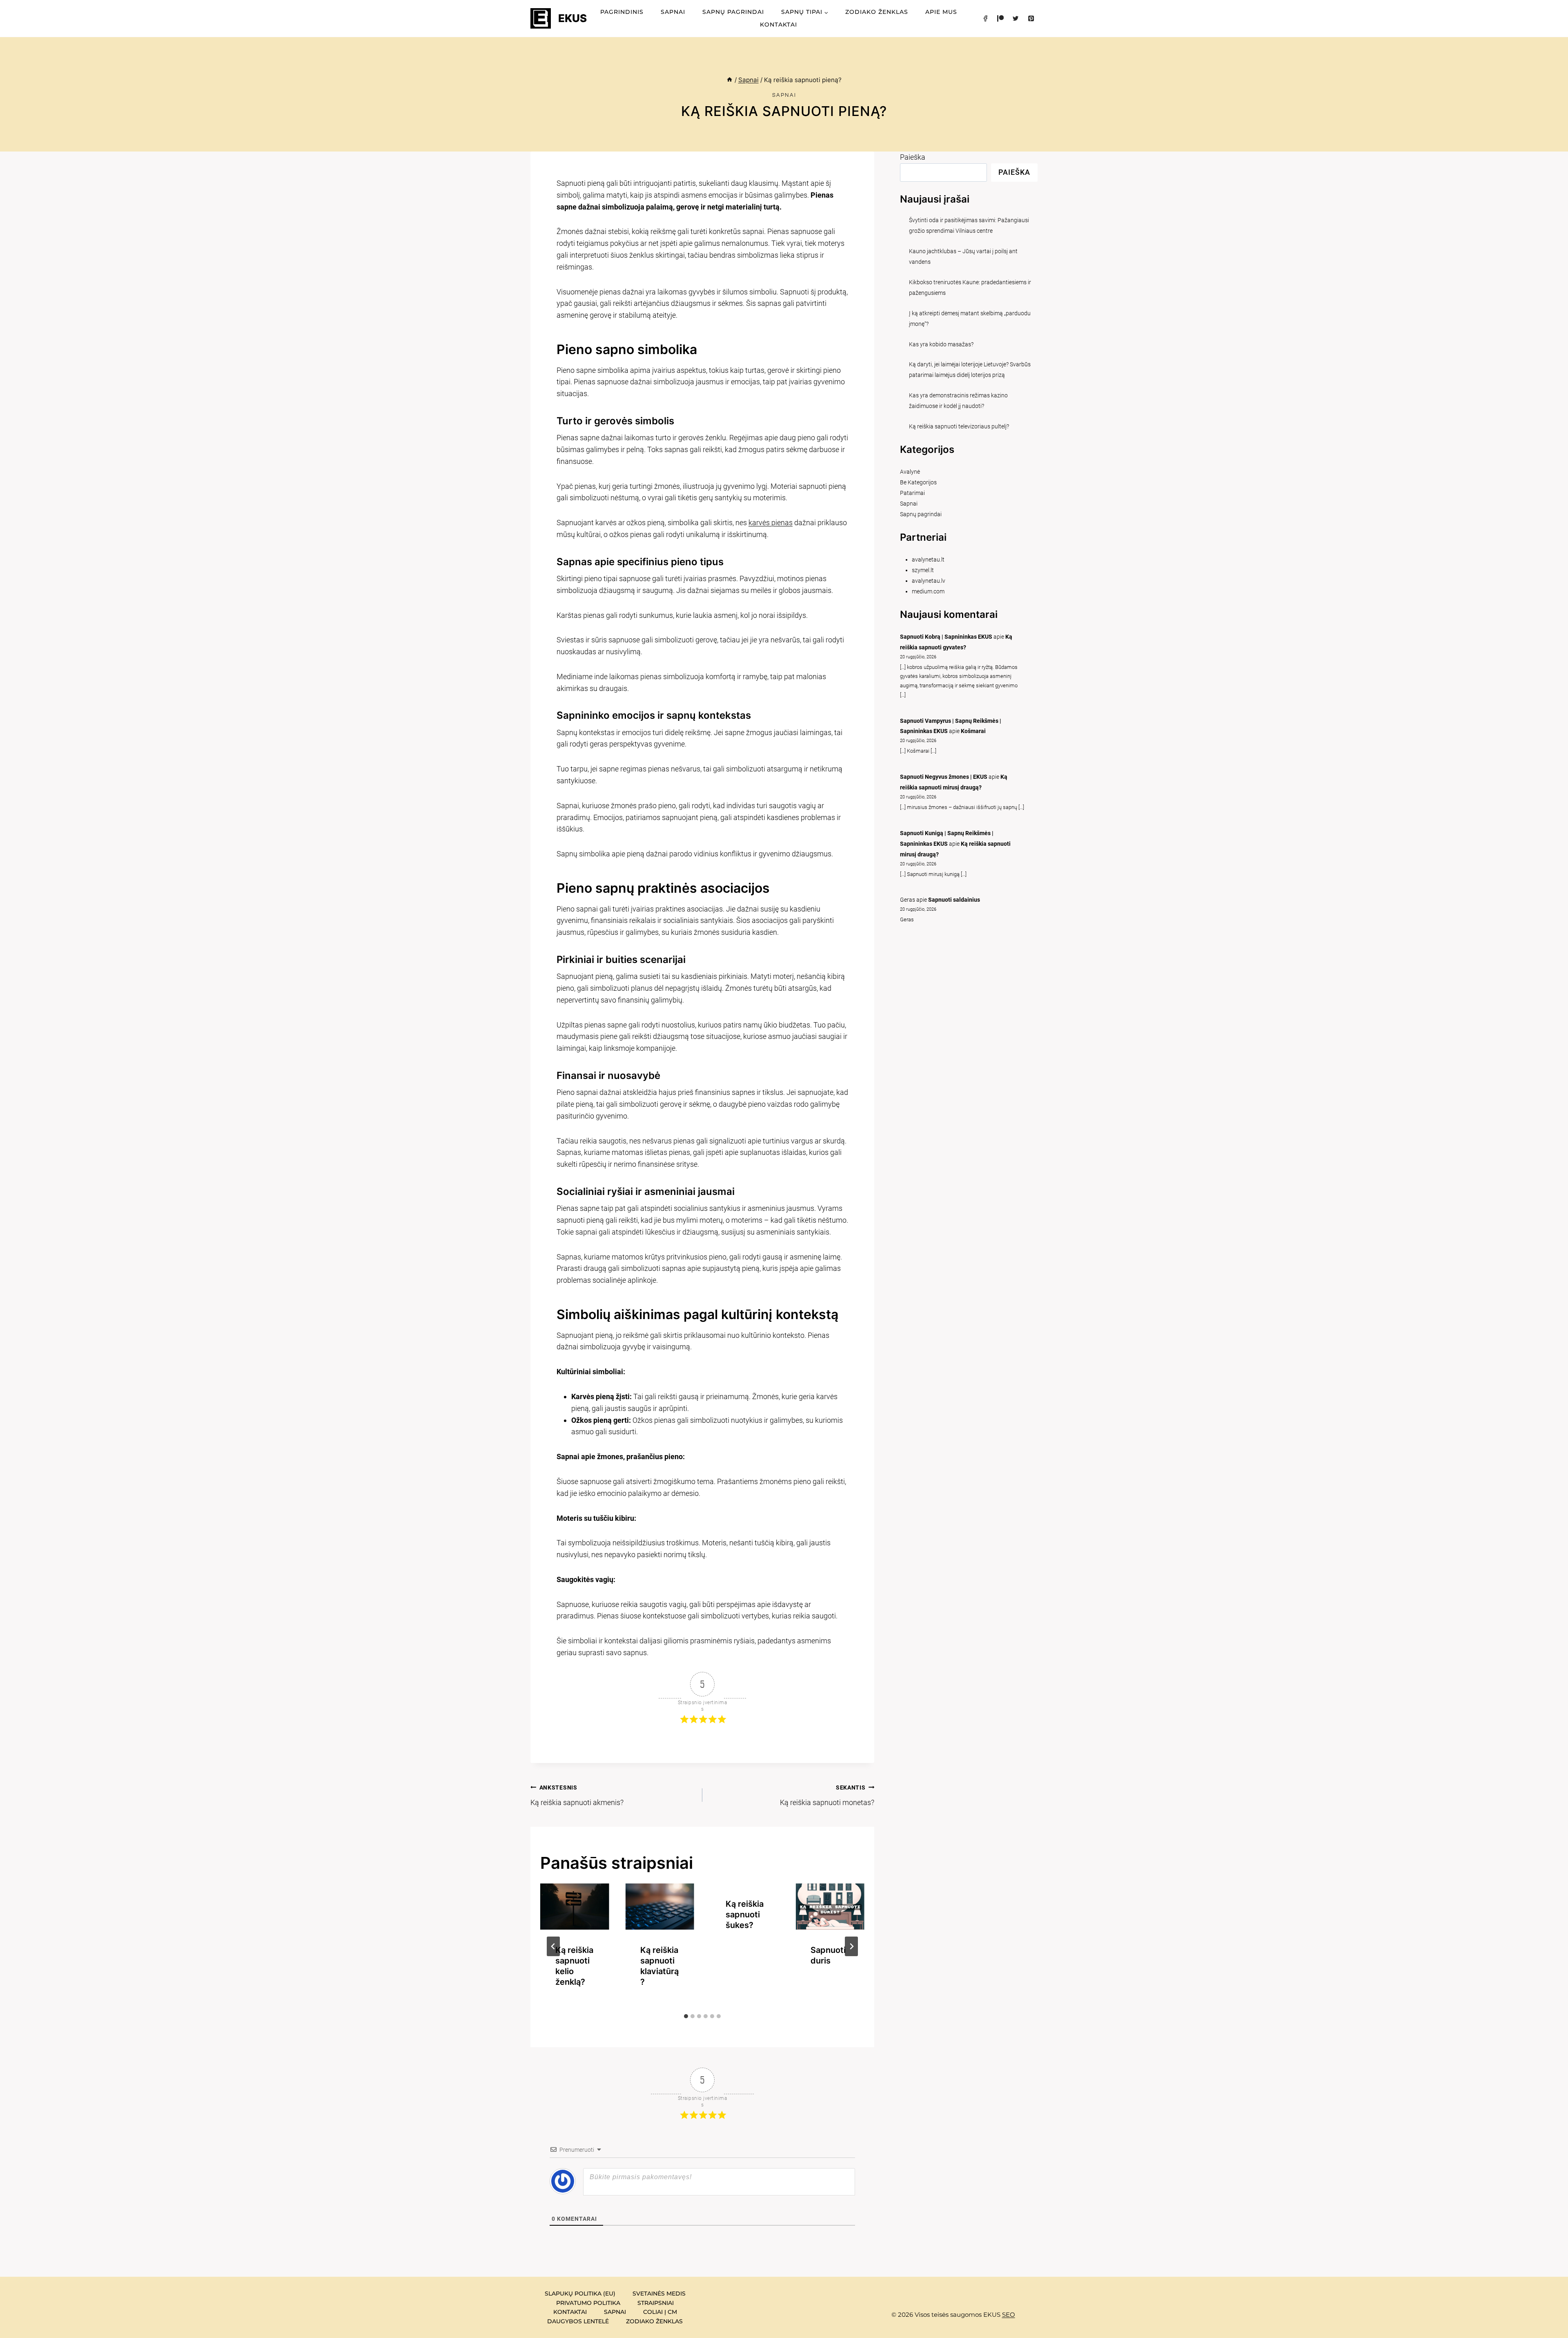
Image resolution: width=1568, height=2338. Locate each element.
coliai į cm (660, 2312)
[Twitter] (1016, 18)
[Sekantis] (851, 1946)
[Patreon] (1000, 18)
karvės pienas (771, 523)
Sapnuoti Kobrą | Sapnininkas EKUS (946, 637)
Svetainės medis (659, 2293)
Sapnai (673, 12)
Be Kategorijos (918, 483)
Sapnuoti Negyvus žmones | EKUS (944, 777)
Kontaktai (778, 25)
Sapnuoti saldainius (954, 900)
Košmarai (973, 731)
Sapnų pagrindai (733, 12)
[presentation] (575, 1906)
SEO (1009, 2315)
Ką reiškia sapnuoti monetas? (827, 1795)
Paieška (913, 157)
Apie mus (941, 12)
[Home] (729, 80)
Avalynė (910, 472)
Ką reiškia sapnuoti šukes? (745, 1915)
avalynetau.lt (928, 560)
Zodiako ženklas (877, 12)
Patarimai (912, 493)
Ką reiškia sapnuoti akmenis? (577, 1795)
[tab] (686, 2016)
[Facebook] (985, 18)
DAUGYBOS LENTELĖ (578, 2321)
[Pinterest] (1031, 18)
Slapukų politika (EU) (580, 2293)
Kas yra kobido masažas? (941, 344)
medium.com (928, 592)
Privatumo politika (588, 2303)
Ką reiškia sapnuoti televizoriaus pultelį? (959, 427)
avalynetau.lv (929, 581)
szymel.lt (923, 570)
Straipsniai (656, 2303)
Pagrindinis (622, 12)
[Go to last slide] (553, 1946)
